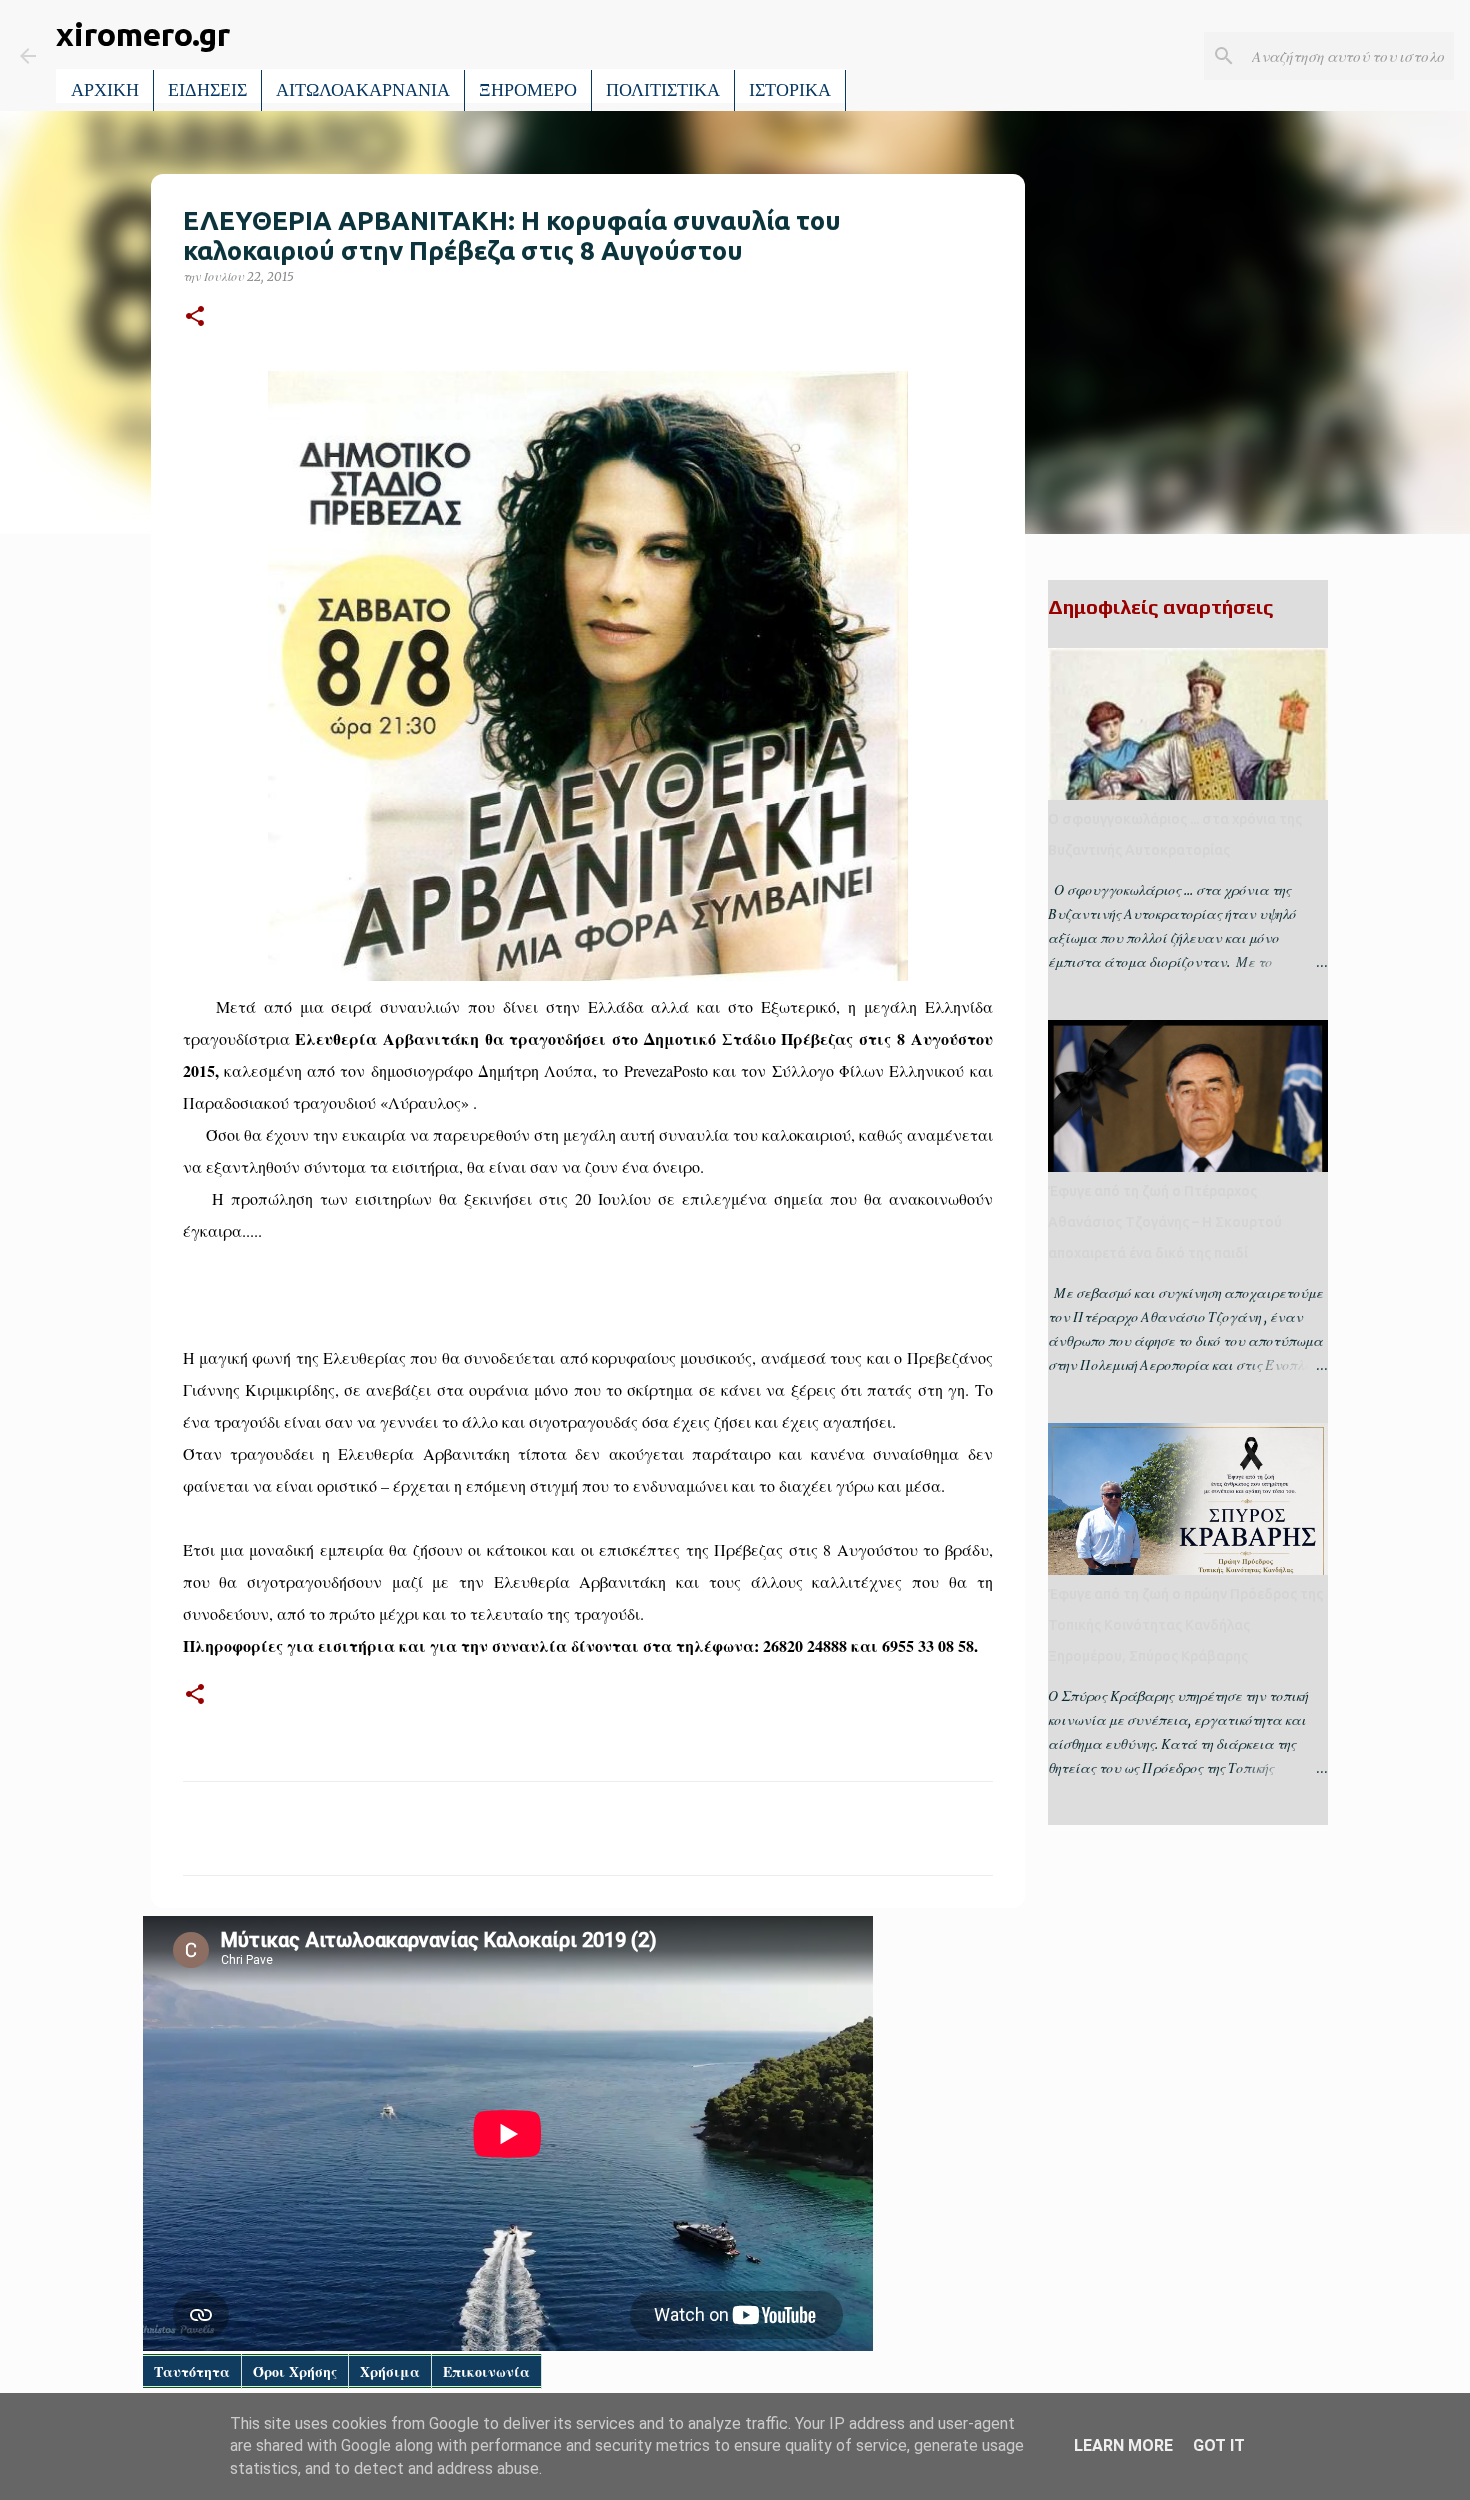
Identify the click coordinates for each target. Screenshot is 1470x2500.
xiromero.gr (143, 34)
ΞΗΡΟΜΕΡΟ (528, 90)
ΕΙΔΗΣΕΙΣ (207, 90)
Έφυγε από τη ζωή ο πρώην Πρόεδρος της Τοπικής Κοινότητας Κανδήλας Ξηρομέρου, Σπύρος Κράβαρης (1185, 1625)
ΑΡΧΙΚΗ (105, 90)
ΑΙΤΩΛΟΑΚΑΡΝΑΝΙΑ (363, 90)
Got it (1219, 2445)
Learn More (1123, 2445)
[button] (195, 317)
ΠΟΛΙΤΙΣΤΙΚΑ (663, 90)
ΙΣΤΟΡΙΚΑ (790, 90)
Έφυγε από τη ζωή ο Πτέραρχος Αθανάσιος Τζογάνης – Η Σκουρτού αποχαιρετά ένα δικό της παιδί (1165, 1222)
